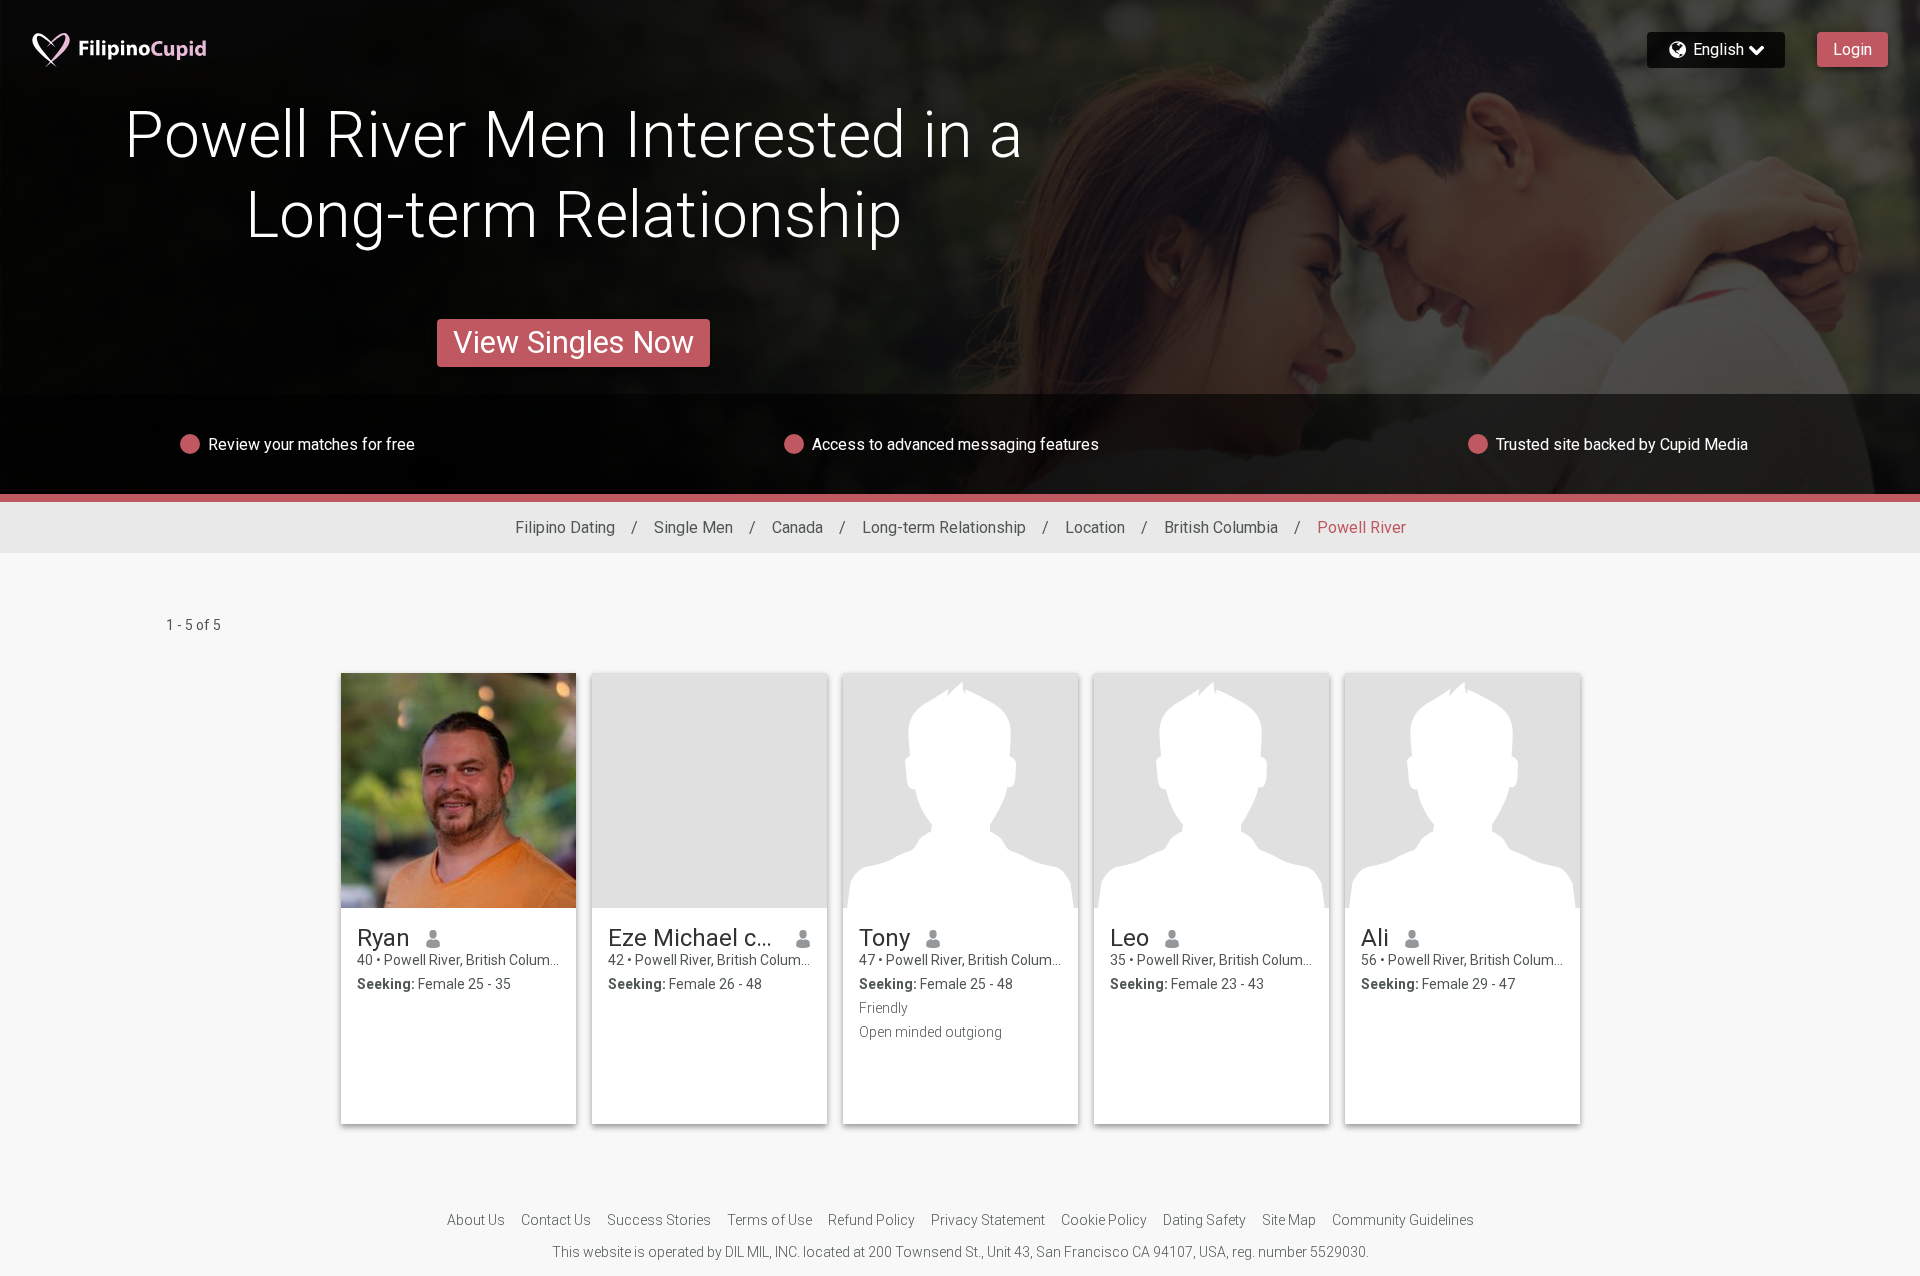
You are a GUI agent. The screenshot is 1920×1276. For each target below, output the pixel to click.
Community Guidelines (1403, 1220)
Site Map (1289, 1220)
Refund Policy (871, 1220)
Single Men (693, 527)
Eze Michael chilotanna (694, 938)
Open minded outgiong (930, 1032)
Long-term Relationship (944, 527)
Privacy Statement (988, 1220)
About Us (476, 1220)
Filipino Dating (565, 527)
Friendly (883, 1008)
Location (1095, 527)
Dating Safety (1204, 1220)
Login (1852, 49)
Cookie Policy (1104, 1220)
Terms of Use (769, 1220)
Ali (1375, 938)
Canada (797, 527)
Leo (1129, 938)
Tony (884, 938)
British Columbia (1221, 527)
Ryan (383, 938)
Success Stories (659, 1220)
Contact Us (556, 1220)
